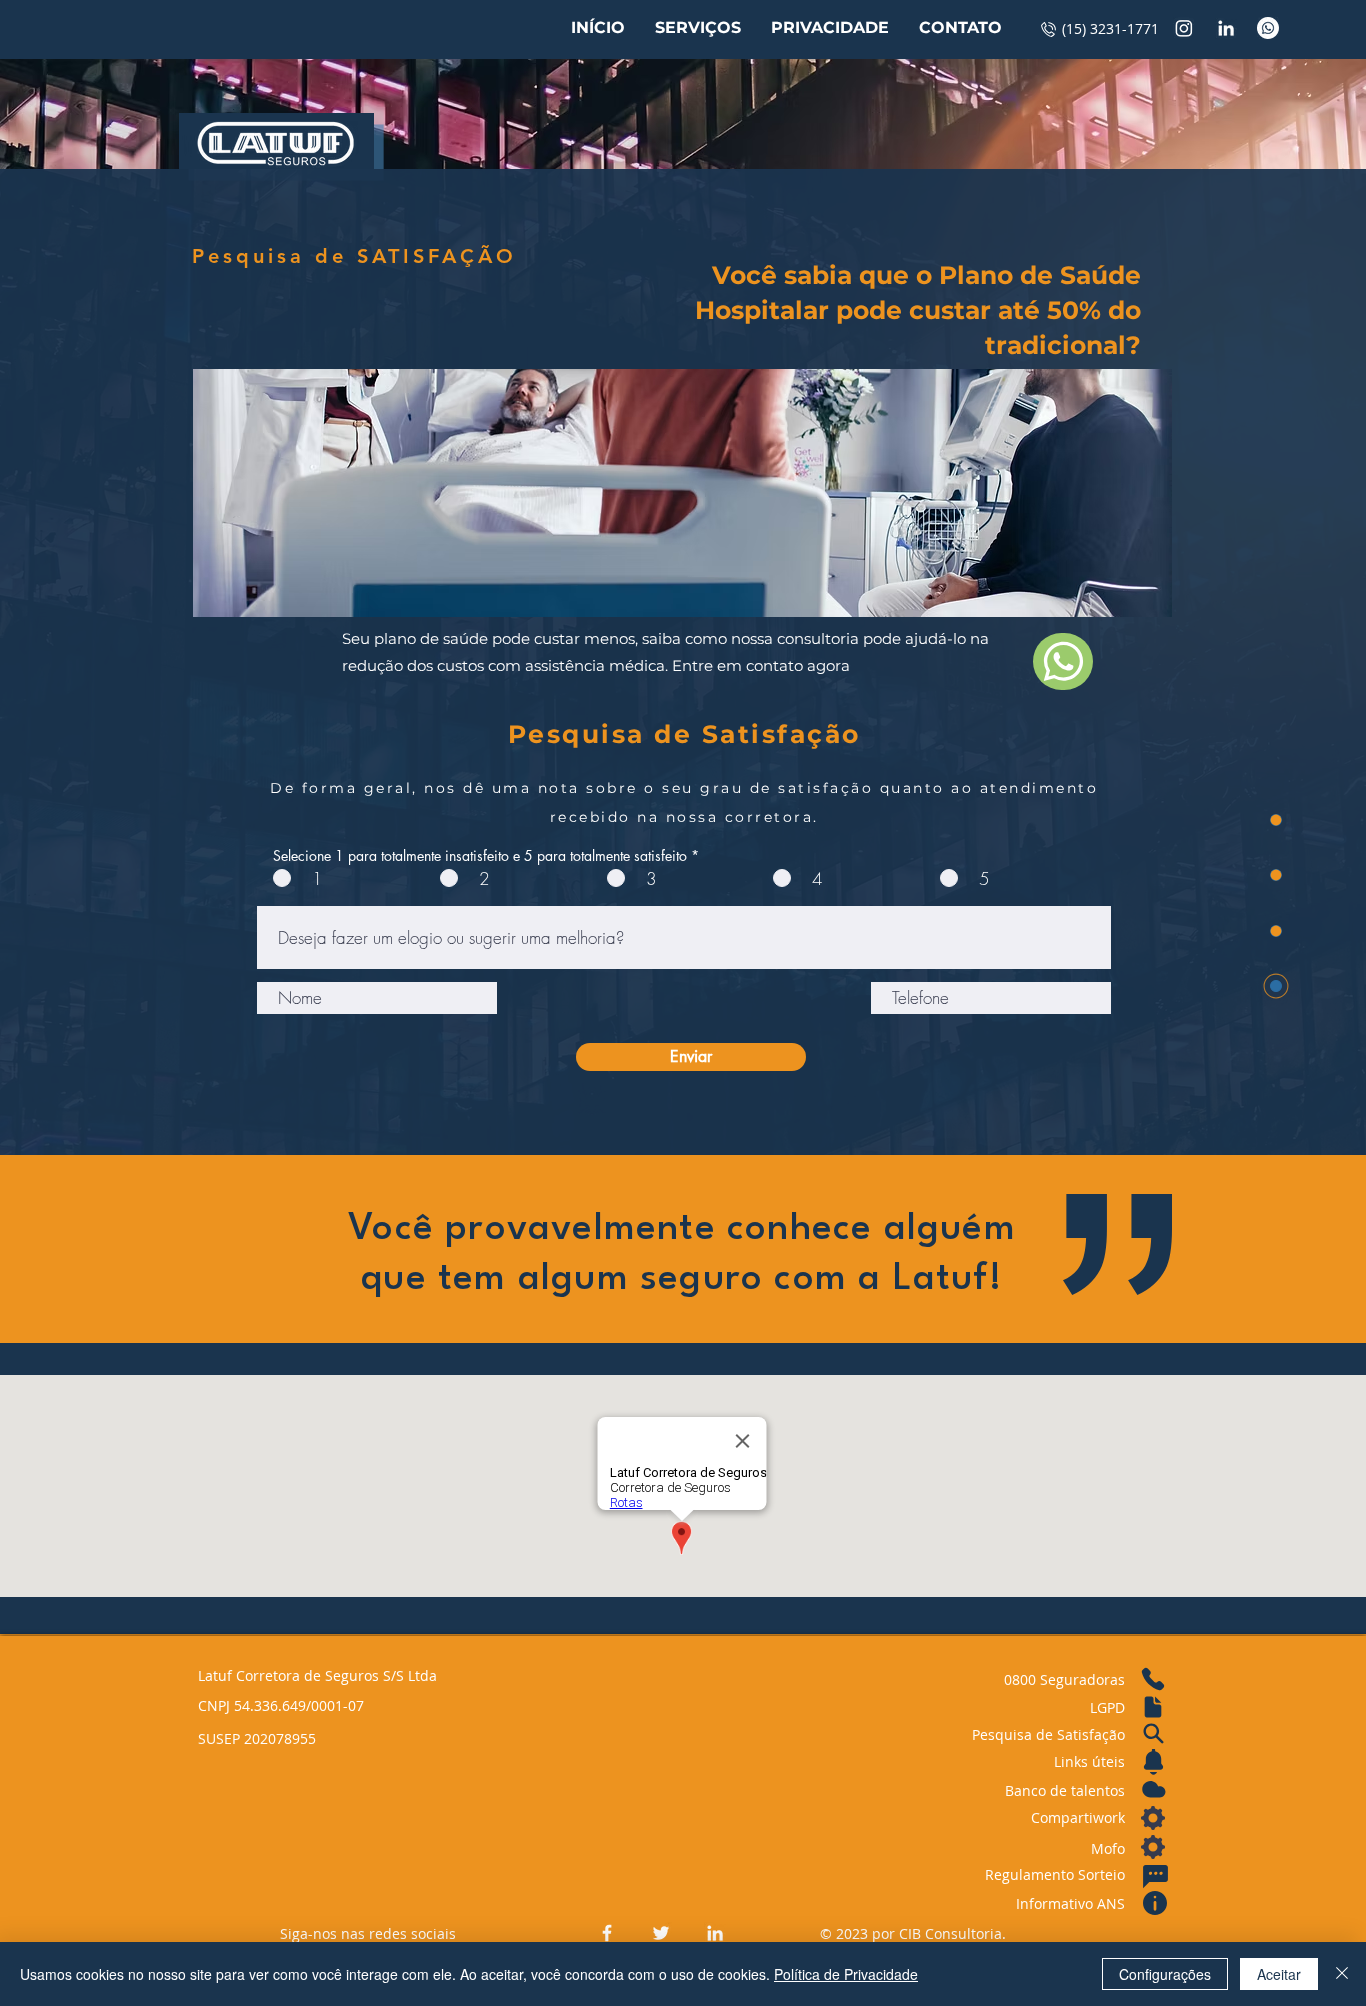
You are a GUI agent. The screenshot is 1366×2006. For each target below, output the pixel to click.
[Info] (1155, 1903)
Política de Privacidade (846, 1974)
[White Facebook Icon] (607, 1933)
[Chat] (1155, 1877)
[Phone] (1153, 1679)
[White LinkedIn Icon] (1226, 28)
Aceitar (1279, 1974)
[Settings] (1153, 1818)
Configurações (1165, 1974)
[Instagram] (1184, 28)
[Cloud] (1152, 1789)
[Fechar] (1342, 1974)
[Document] (1153, 1707)
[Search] (1153, 1734)
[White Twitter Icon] (661, 1933)
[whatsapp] (1063, 661)
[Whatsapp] (1268, 28)
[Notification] (1153, 1762)
